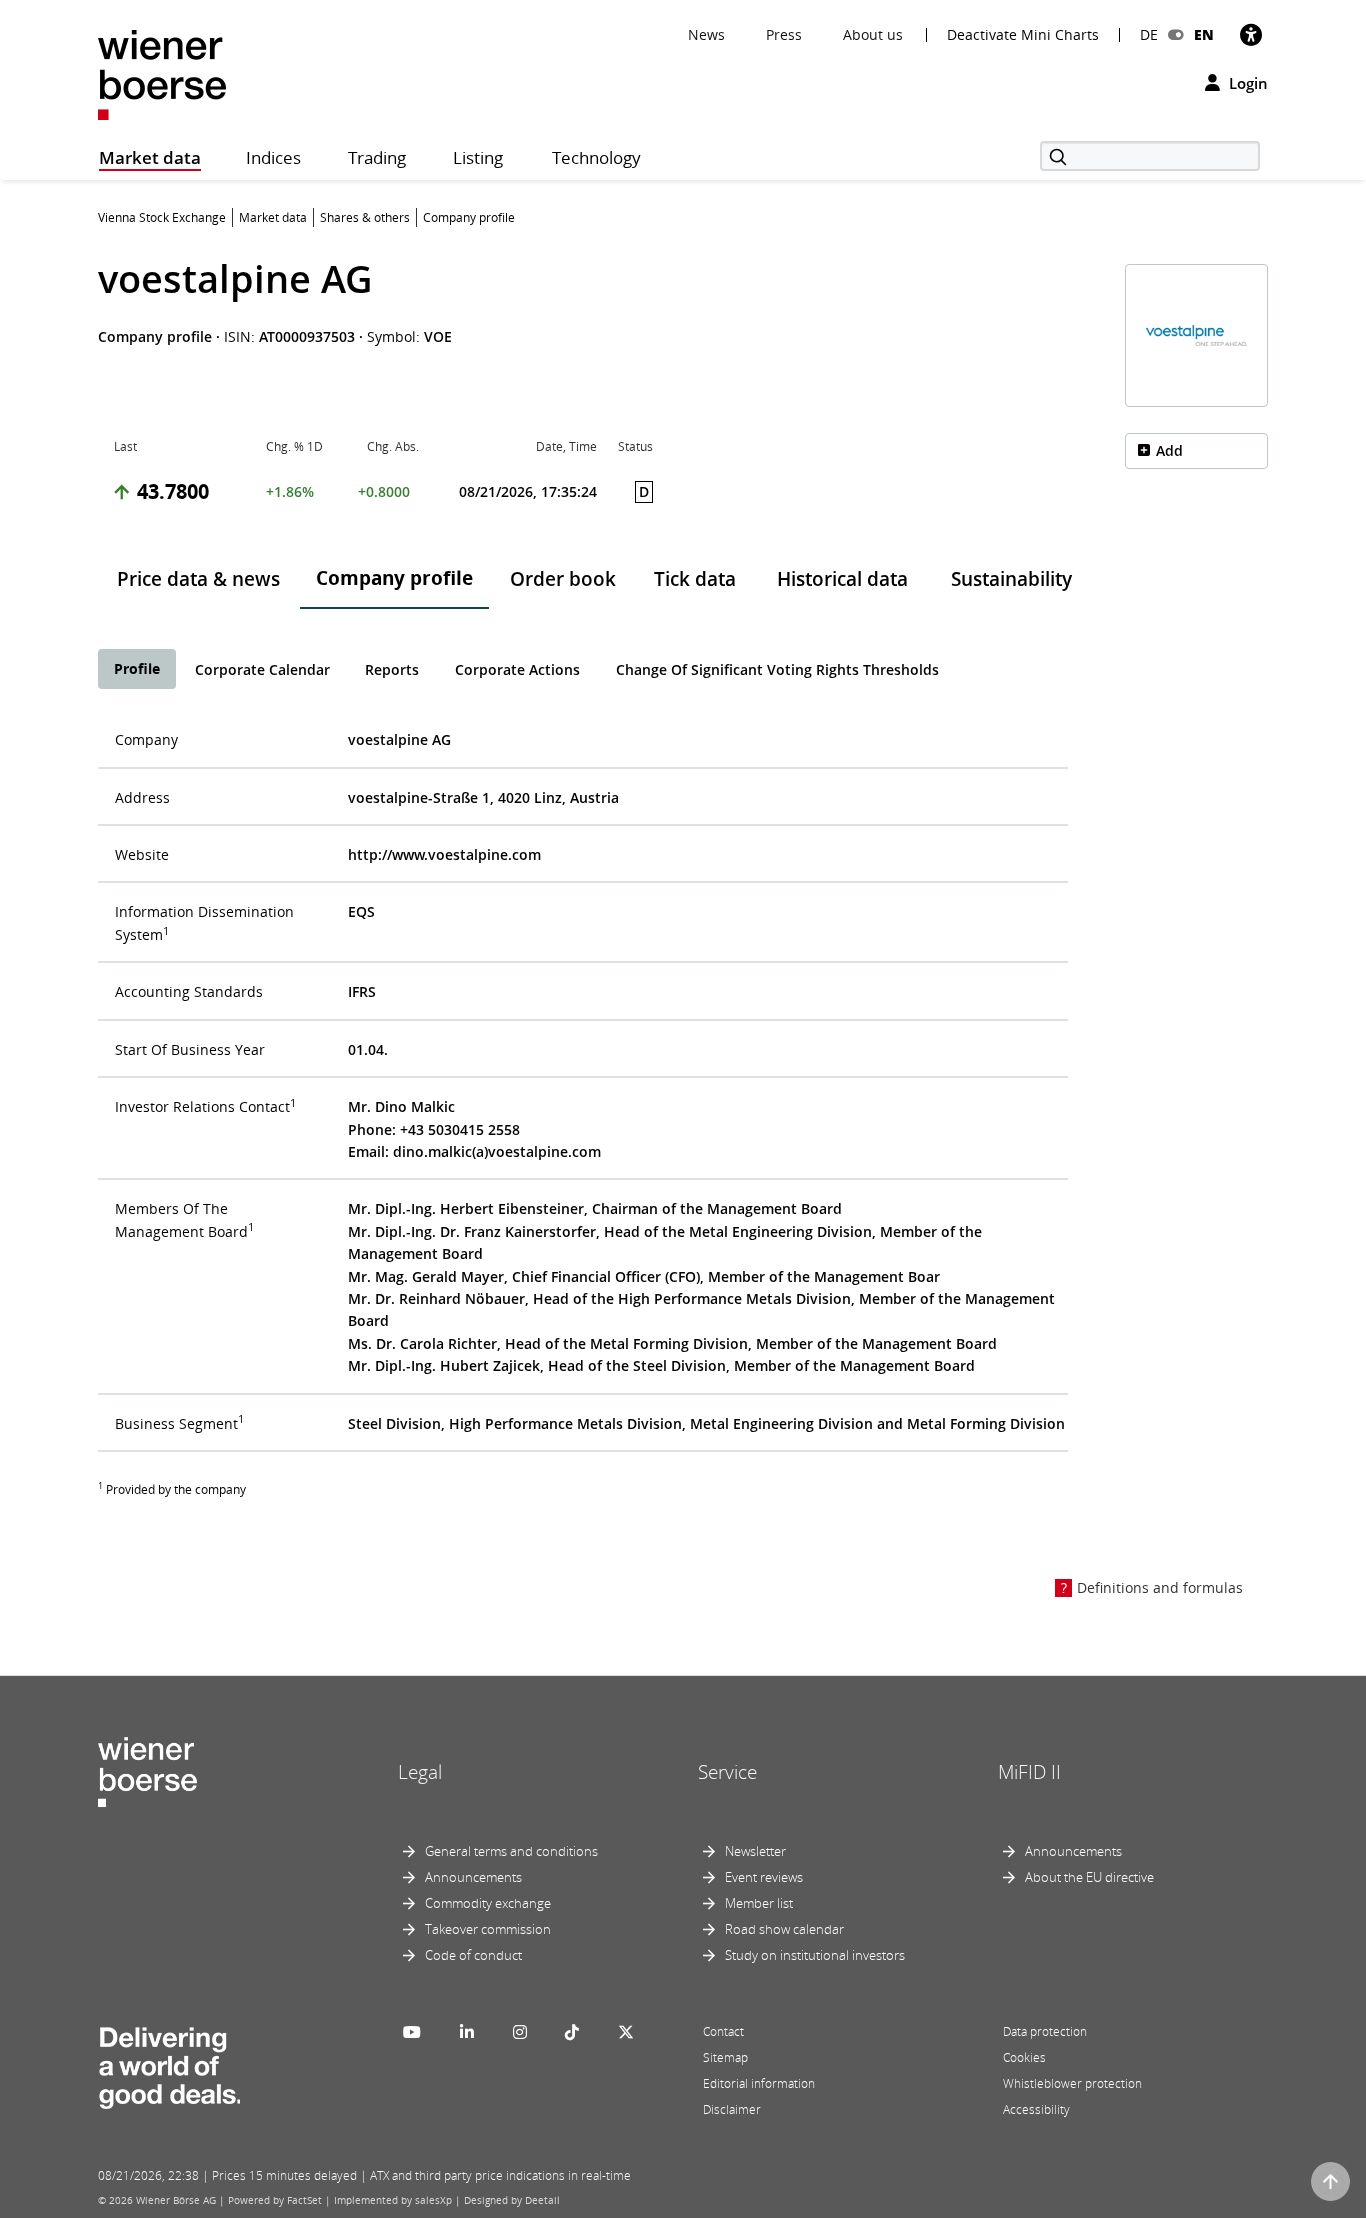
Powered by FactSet (275, 2200)
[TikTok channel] (572, 2032)
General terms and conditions (511, 1851)
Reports (392, 669)
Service (727, 1772)
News (706, 34)
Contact (723, 2031)
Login (1246, 83)
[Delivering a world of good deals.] (169, 2063)
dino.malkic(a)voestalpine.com (497, 1151)
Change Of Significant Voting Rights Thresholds (777, 669)
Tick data (695, 579)
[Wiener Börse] (162, 73)
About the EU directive (1089, 1877)
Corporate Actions (517, 669)
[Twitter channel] (626, 2032)
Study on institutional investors (815, 1955)
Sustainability (1011, 579)
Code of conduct (473, 1955)
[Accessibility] (1251, 34)
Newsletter (755, 1851)
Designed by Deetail (512, 2200)
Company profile (394, 578)
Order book (563, 579)
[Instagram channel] (520, 2032)
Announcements (473, 1877)
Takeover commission (488, 1929)
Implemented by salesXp (393, 2200)
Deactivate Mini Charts (1023, 35)
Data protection (1045, 2031)
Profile (137, 668)
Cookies (1024, 2057)
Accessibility (1036, 2109)
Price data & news (198, 579)
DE (1149, 34)
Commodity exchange (488, 1903)
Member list (759, 1903)
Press (784, 34)
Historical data (842, 579)
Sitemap (725, 2057)
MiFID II (1029, 1772)
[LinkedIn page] (467, 2032)
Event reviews (764, 1877)
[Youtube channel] (412, 2032)
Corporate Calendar (262, 669)
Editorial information (759, 2083)
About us (873, 34)
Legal (420, 1772)
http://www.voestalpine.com (444, 854)
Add (1169, 450)
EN (1204, 34)
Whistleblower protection (1072, 2083)
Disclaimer (732, 2109)
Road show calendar (784, 1929)
